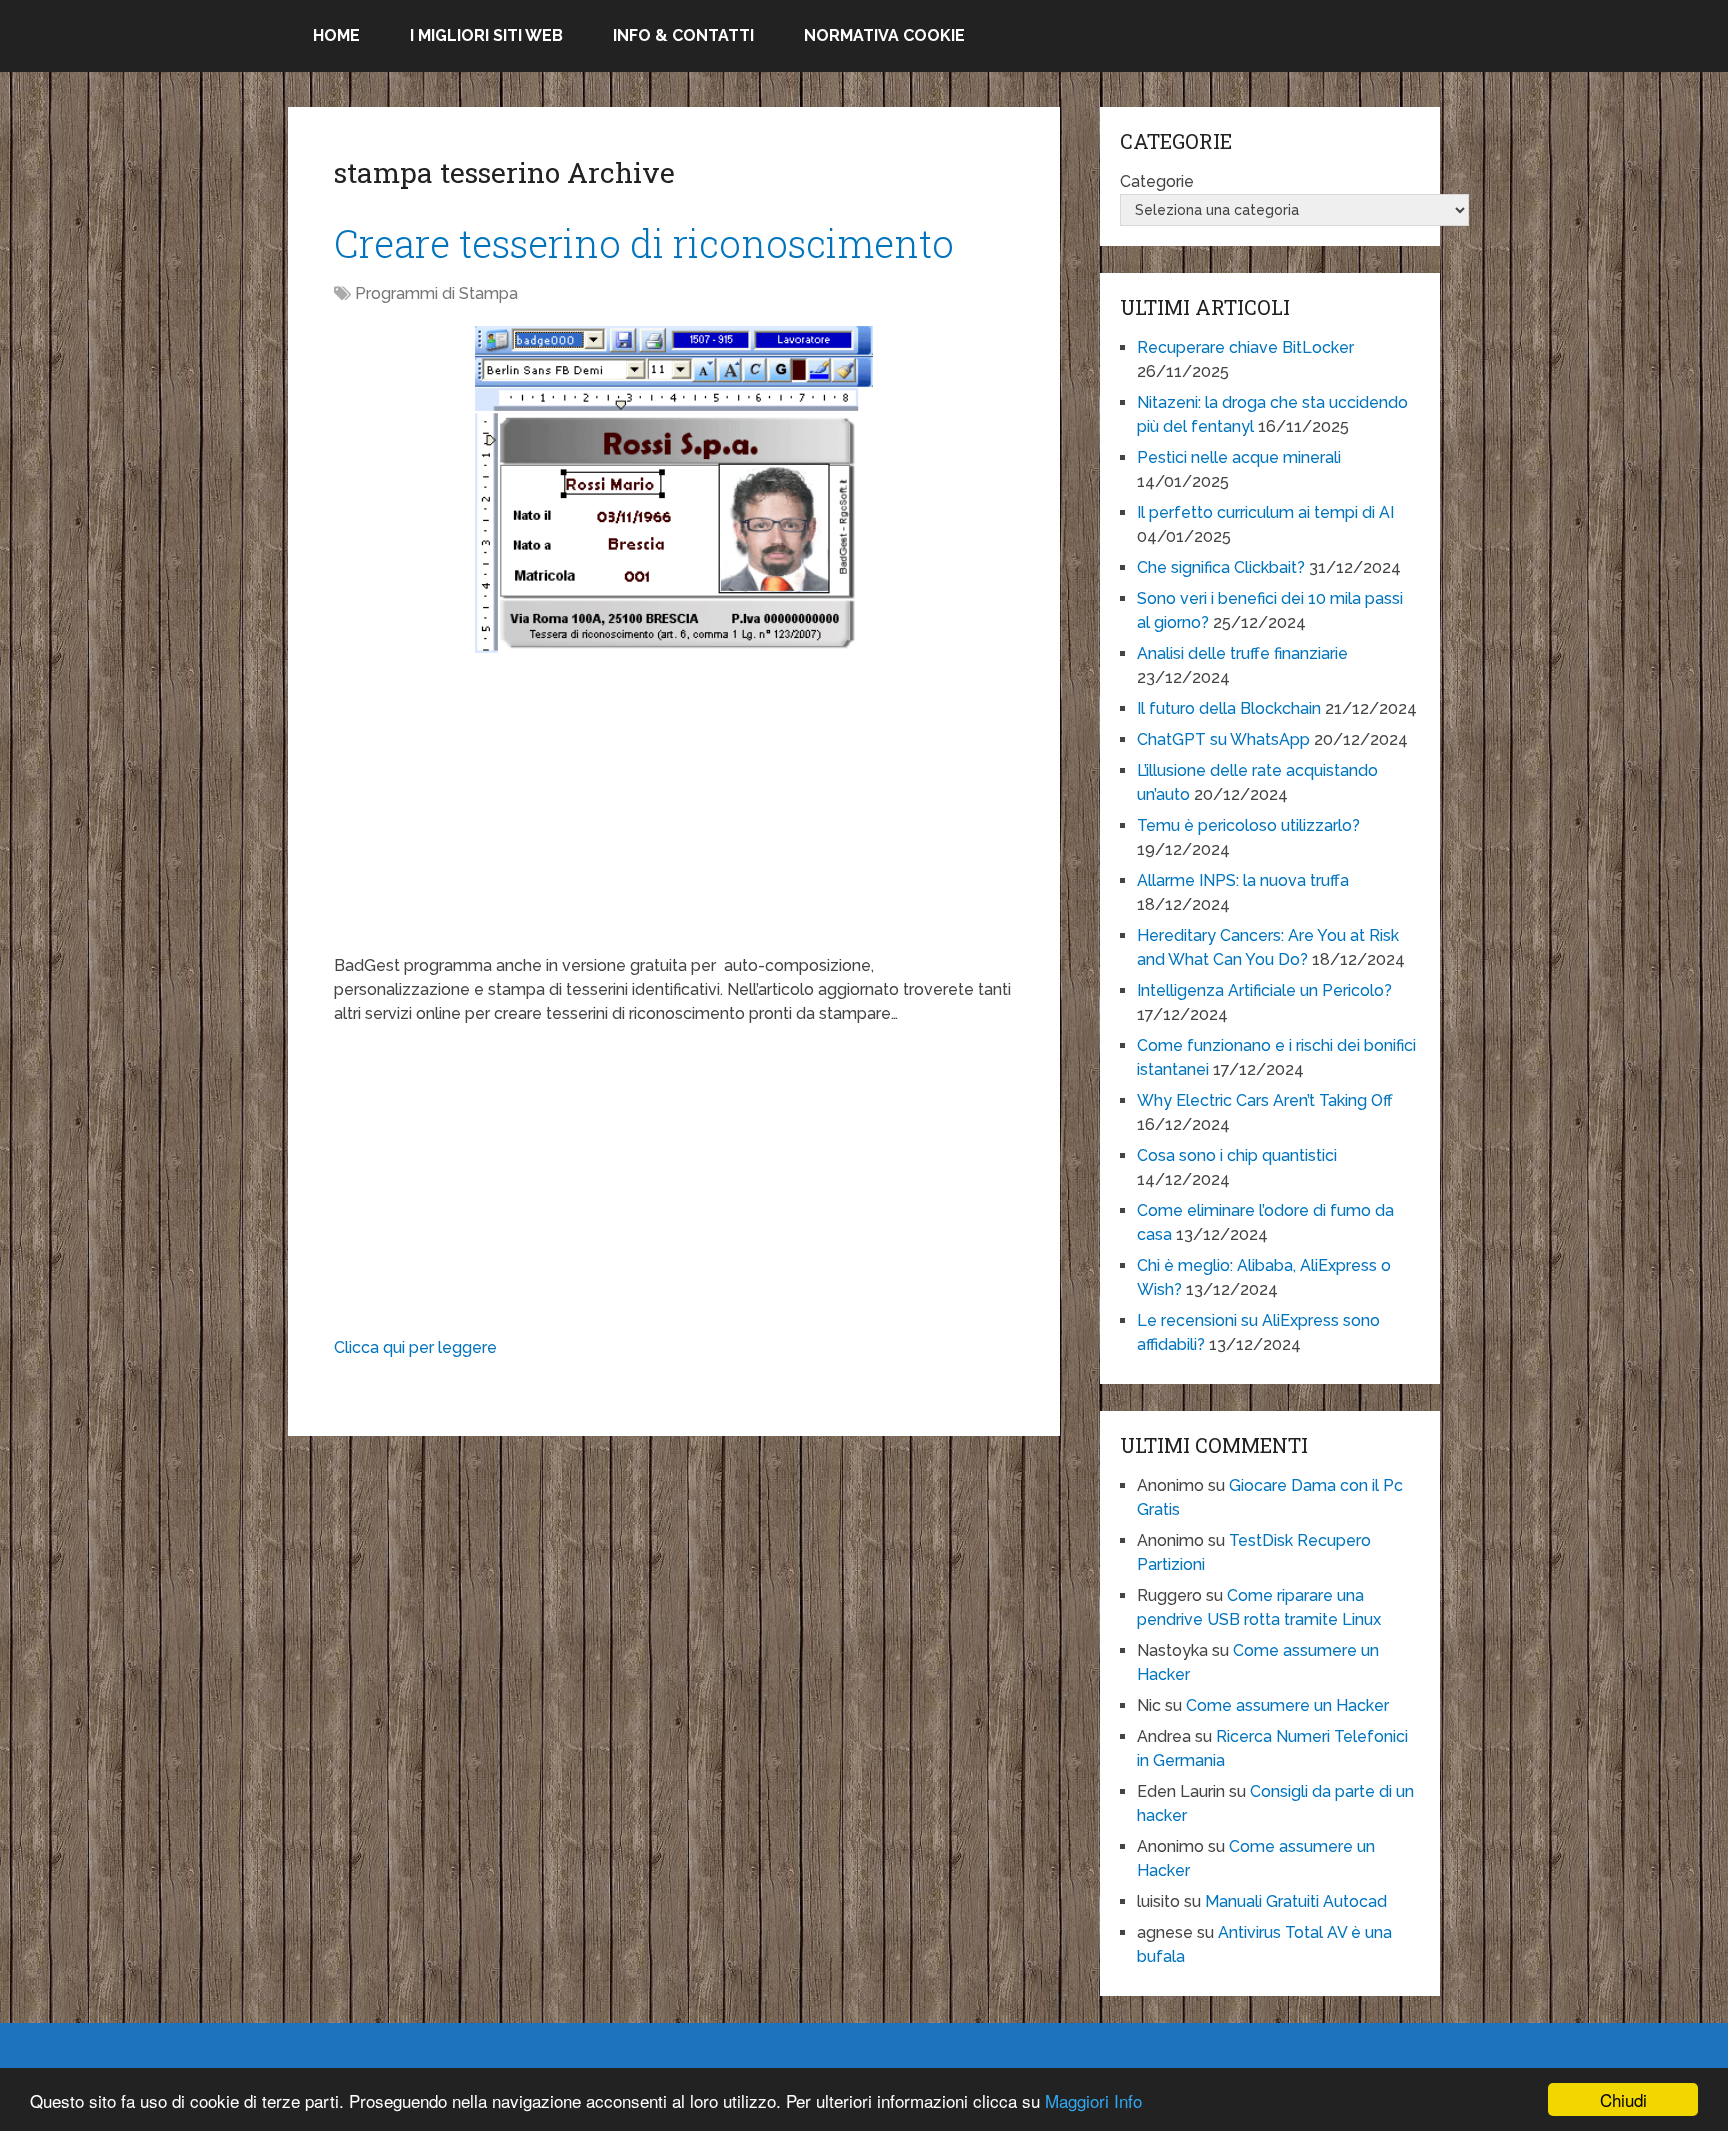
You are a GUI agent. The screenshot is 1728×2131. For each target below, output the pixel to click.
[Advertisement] (674, 814)
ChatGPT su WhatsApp (1223, 739)
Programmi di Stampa (436, 293)
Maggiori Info (1093, 2100)
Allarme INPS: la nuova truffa (1243, 880)
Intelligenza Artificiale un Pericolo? (1264, 990)
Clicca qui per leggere (415, 1347)
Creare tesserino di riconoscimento (644, 243)
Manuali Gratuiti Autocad (1296, 1901)
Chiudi (1623, 2099)
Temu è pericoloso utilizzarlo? (1248, 825)
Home (336, 35)
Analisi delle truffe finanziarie (1242, 653)
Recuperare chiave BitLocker (1245, 347)
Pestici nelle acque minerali (1239, 457)
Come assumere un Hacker (1287, 1705)
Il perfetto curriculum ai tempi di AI (1265, 512)
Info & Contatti (683, 35)
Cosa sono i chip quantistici (1237, 1155)
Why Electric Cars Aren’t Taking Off (1265, 1100)
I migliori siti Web (486, 35)
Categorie (1157, 181)
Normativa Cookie (884, 35)
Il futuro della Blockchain (1229, 708)
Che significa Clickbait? (1221, 567)
